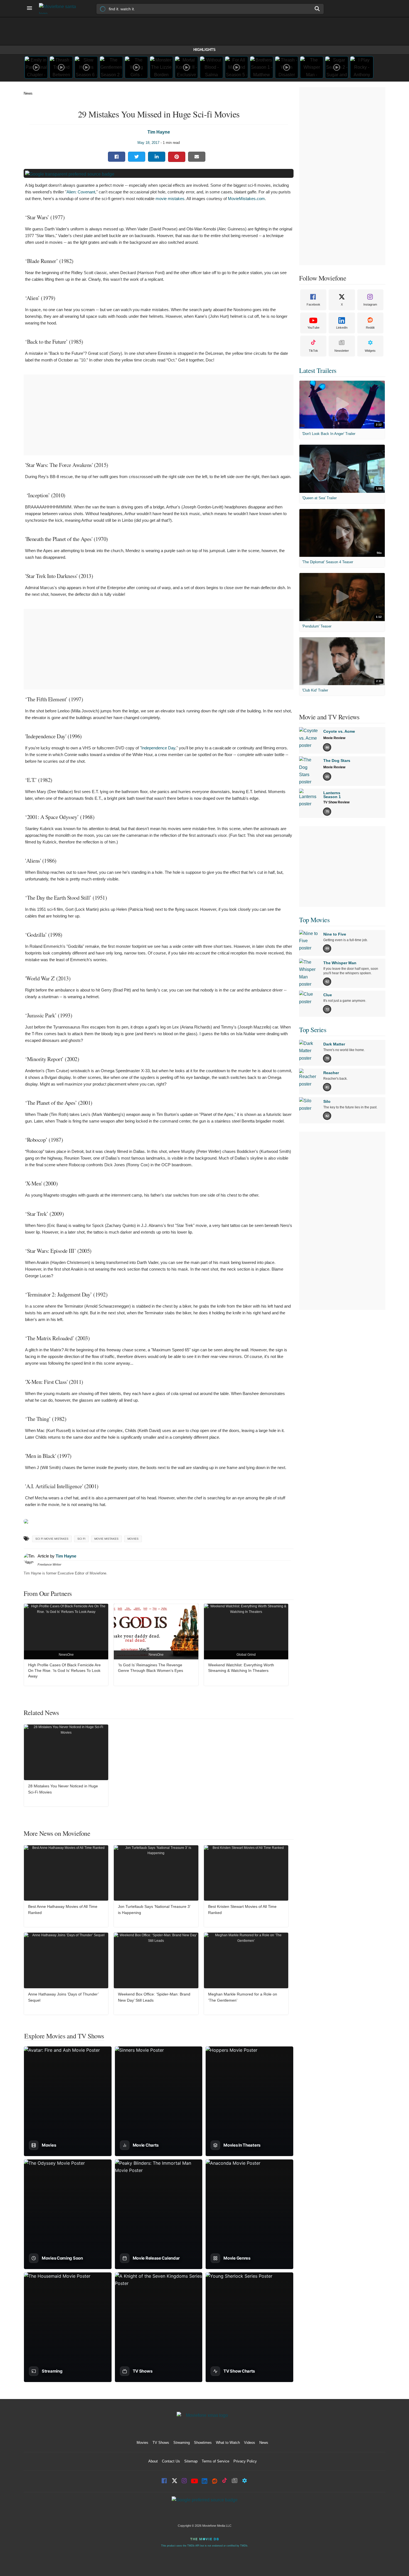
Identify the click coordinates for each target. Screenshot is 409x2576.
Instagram (370, 304)
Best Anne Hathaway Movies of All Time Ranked (63, 1910)
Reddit (370, 328)
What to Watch (228, 2443)
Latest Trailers (318, 370)
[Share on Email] (197, 157)
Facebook (313, 304)
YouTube (313, 328)
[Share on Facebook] (117, 157)
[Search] (317, 9)
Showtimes (203, 2443)
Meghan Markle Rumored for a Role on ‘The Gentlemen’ (243, 1997)
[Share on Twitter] (137, 157)
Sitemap (191, 2461)
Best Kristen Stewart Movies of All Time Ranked (242, 1910)
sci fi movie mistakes (52, 1539)
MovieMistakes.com (246, 199)
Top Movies (314, 920)
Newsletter (342, 351)
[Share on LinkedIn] (157, 157)
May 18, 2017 (148, 143)
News (28, 93)
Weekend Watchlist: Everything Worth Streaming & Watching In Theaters (241, 1668)
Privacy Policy (245, 2461)
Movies (142, 2443)
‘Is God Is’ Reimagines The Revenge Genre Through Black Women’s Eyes (151, 1668)
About (153, 2461)
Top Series (313, 1030)
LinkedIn (342, 328)
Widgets (370, 351)
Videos (250, 2443)
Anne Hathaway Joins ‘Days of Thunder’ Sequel (63, 1997)
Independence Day (158, 748)
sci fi (81, 1539)
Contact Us (171, 2461)
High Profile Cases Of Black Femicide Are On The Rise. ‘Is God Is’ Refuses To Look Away (64, 1670)
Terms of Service (215, 2461)
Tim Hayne (159, 132)
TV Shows (161, 2443)
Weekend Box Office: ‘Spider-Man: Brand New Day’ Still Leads (154, 1997)
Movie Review (334, 738)
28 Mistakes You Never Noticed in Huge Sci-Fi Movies (63, 1789)
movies (133, 1539)
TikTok (313, 351)
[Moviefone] (60, 8)
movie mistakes (170, 199)
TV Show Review (336, 802)
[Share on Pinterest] (177, 157)
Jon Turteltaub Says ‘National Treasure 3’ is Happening (154, 1910)
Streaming (182, 2443)
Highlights (204, 50)
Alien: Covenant (81, 192)
